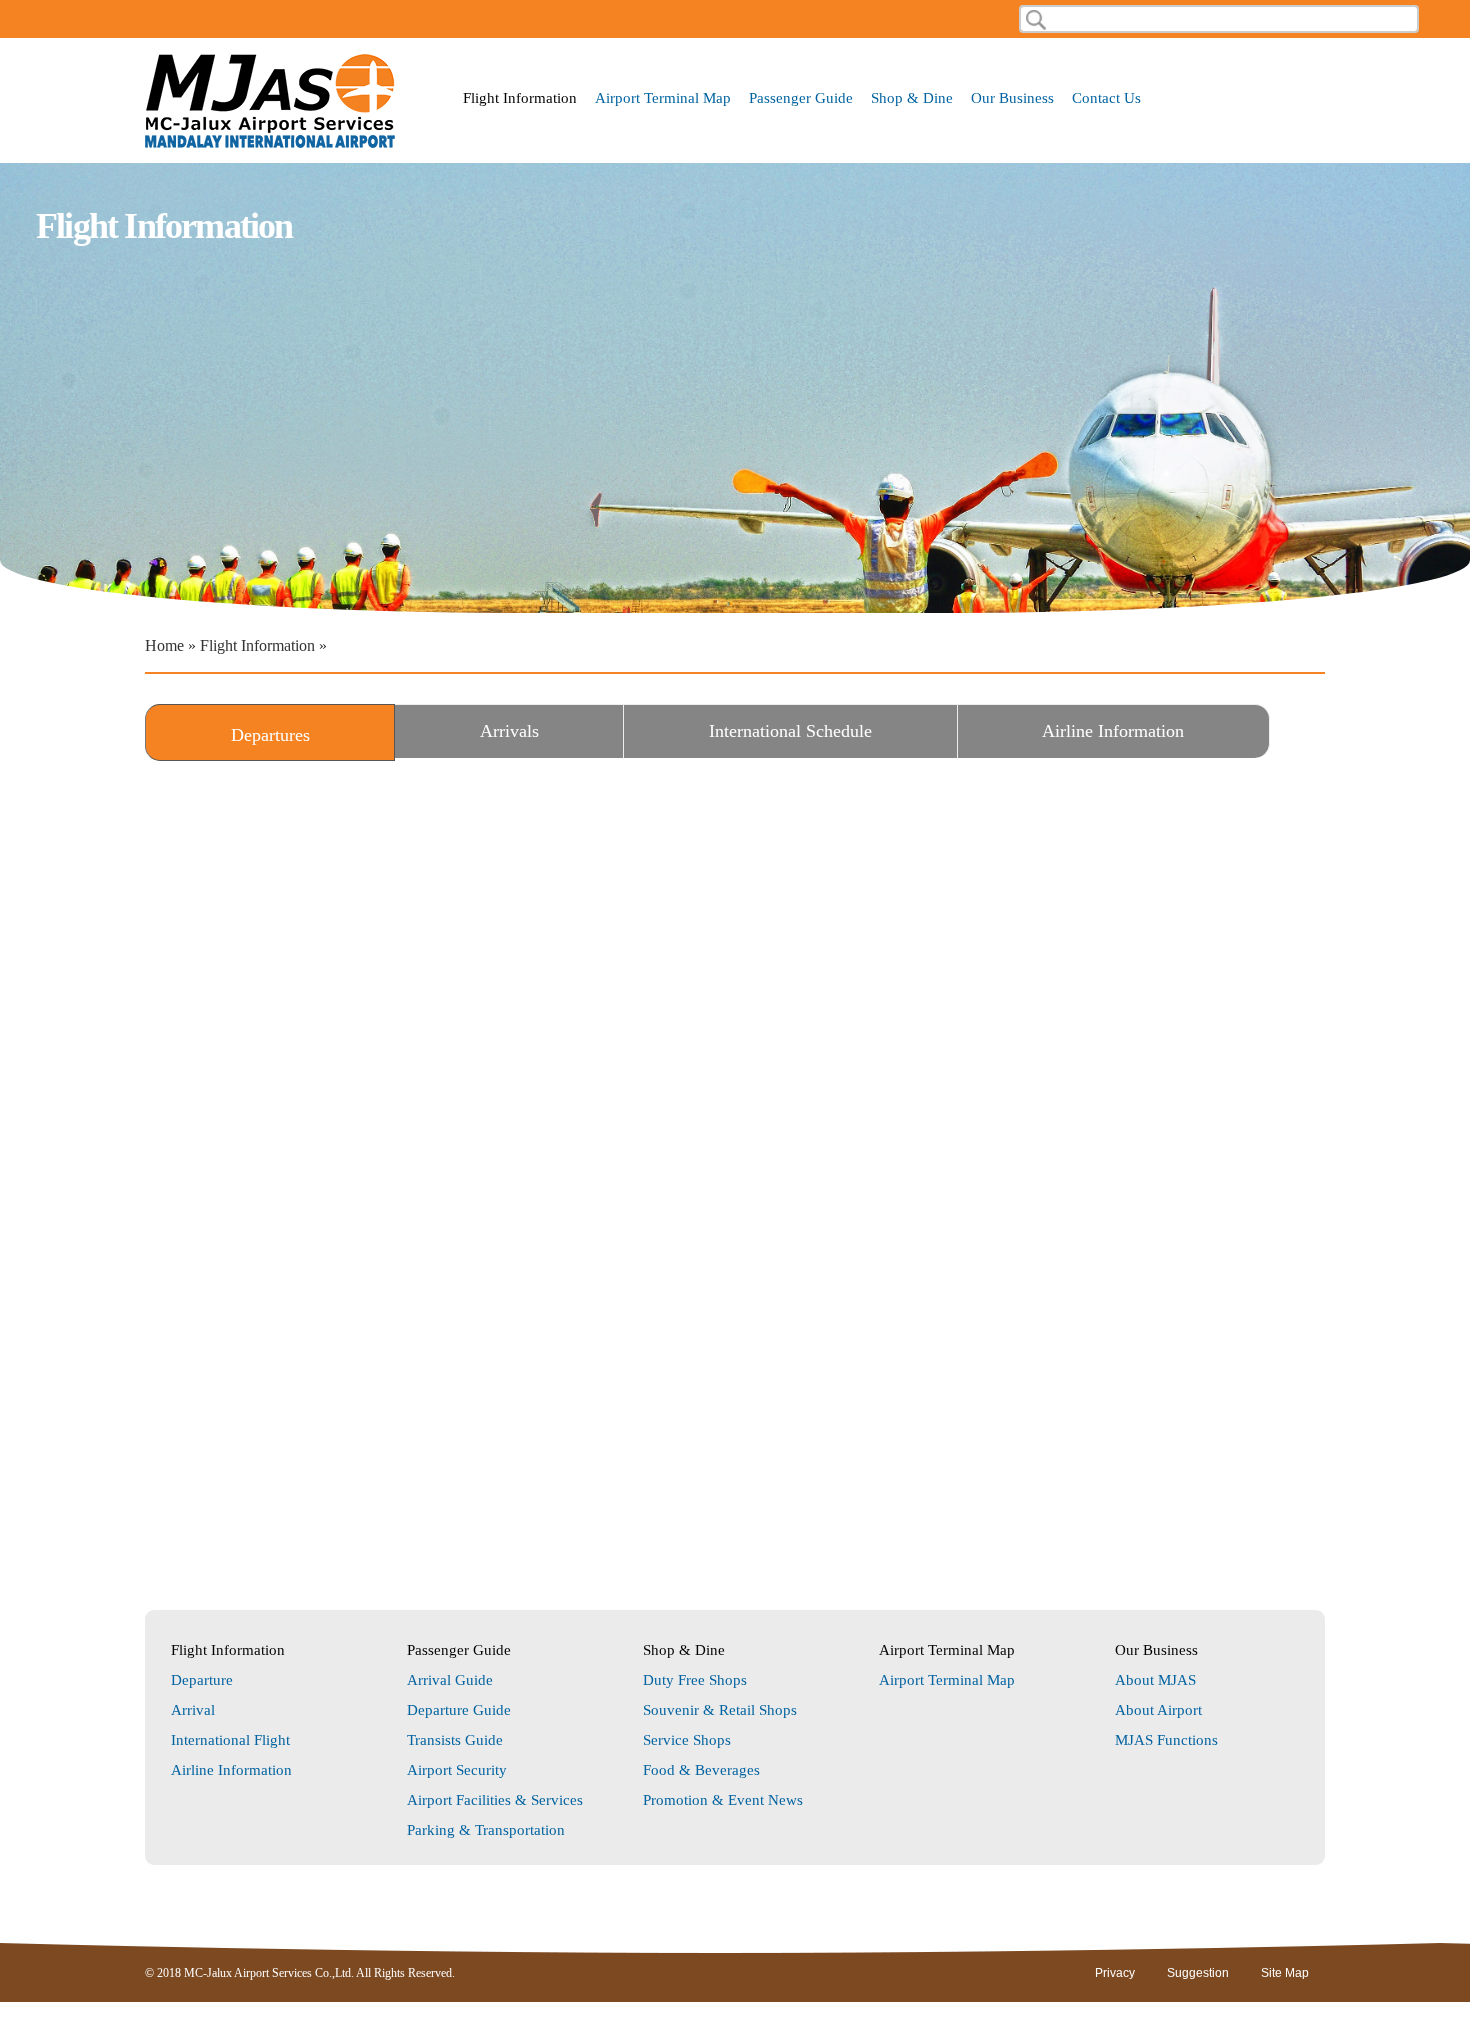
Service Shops (687, 1740)
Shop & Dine (912, 98)
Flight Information (520, 98)
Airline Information (1113, 731)
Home (164, 645)
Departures (311, 735)
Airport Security (457, 1770)
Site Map (1285, 1973)
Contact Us (1106, 98)
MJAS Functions (1166, 1740)
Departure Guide (459, 1710)
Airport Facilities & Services (495, 1800)
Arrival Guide (450, 1680)
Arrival (193, 1710)
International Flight (230, 1740)
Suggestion (1198, 1973)
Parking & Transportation (486, 1830)
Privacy (1115, 1973)
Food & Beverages (701, 1770)
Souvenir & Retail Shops (720, 1710)
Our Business (1012, 98)
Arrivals (509, 731)
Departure (202, 1680)
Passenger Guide (801, 98)
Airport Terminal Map (663, 98)
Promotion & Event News (723, 1800)
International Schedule (790, 731)
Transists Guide (455, 1740)
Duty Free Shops (695, 1680)
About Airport (1158, 1710)
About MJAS (1155, 1680)
